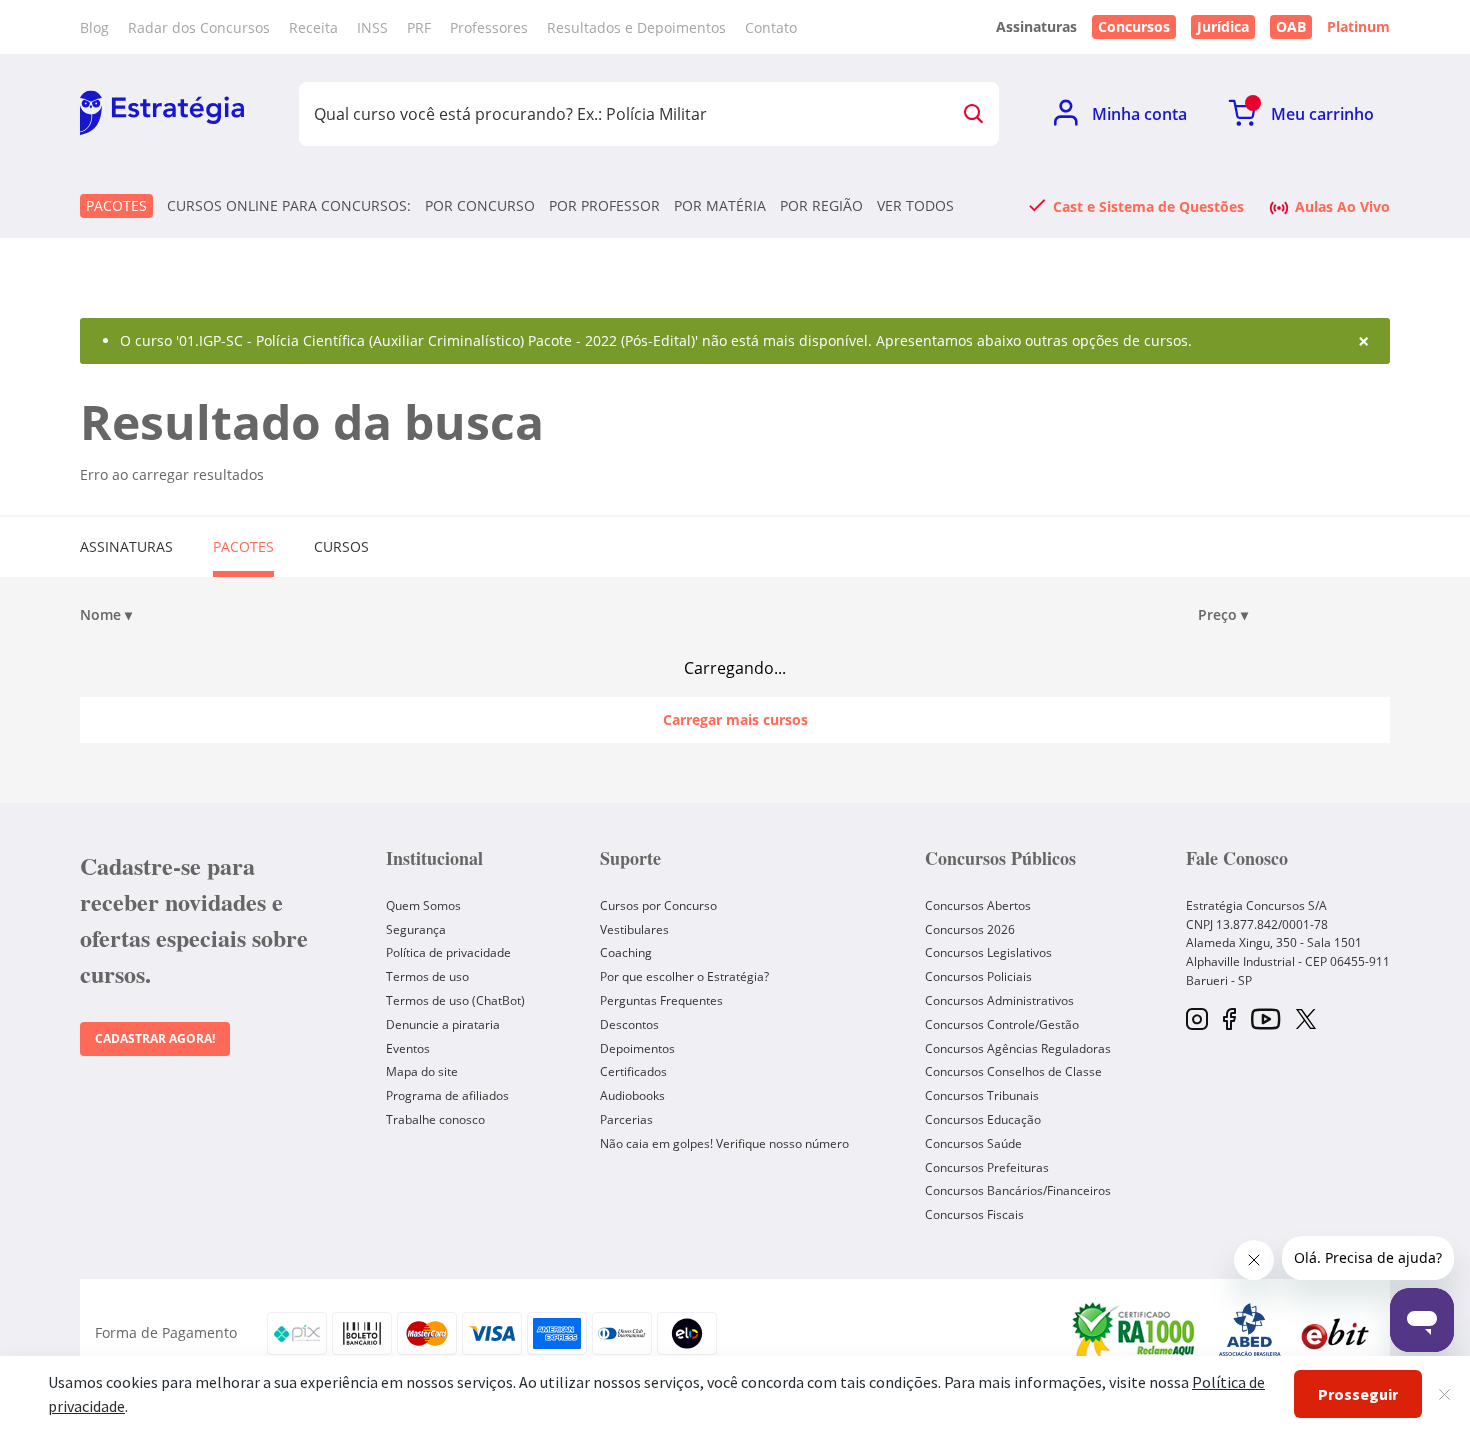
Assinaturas (126, 546)
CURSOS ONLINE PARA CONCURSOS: (289, 206)
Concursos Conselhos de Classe (1013, 1071)
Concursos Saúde (973, 1143)
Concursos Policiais (978, 976)
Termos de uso (427, 976)
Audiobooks (632, 1095)
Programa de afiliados (447, 1095)
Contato (771, 27)
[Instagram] (1197, 1020)
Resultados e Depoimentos (636, 27)
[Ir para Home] (162, 114)
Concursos (1134, 26)
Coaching (626, 952)
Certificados (633, 1071)
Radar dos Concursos (199, 27)
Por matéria (720, 206)
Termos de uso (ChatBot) (455, 1000)
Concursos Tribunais (982, 1095)
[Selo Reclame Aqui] (1135, 1333)
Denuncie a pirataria (443, 1024)
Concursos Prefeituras (987, 1167)
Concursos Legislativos (988, 952)
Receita (313, 27)
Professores (489, 27)
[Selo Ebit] (1335, 1333)
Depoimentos (637, 1048)
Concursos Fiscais (974, 1214)
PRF (419, 27)
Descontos (629, 1024)
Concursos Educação (983, 1119)
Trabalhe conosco (435, 1119)
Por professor (604, 206)
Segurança (416, 929)
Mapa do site (422, 1071)
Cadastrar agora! (155, 1038)
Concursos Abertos (978, 905)
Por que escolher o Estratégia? (684, 976)
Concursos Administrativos (999, 1000)
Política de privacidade (448, 952)
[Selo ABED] (1250, 1333)
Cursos (341, 546)
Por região (821, 206)
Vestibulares (634, 929)
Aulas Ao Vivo (1342, 206)
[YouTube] (1265, 1020)
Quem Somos (423, 905)
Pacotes (116, 205)
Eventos (408, 1048)
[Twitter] (1306, 1021)
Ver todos (915, 206)
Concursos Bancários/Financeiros (1018, 1190)
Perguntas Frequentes (661, 1000)
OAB (1291, 26)
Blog (94, 27)
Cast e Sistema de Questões (1148, 206)
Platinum (1358, 27)
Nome (106, 615)
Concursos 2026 (970, 929)
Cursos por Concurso (658, 905)
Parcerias (626, 1119)
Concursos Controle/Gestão (1002, 1024)
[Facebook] (1229, 1020)
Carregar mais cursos (735, 719)
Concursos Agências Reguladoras (1018, 1048)
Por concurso (480, 206)
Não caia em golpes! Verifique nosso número (724, 1143)
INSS (372, 27)
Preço (1223, 615)
